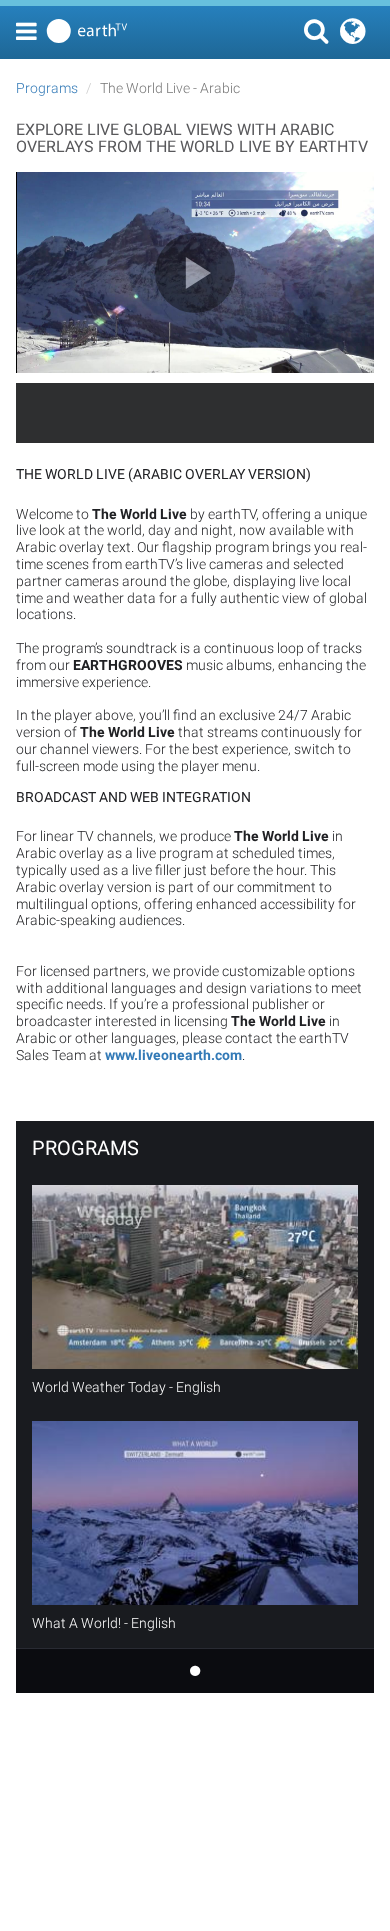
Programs (47, 88)
